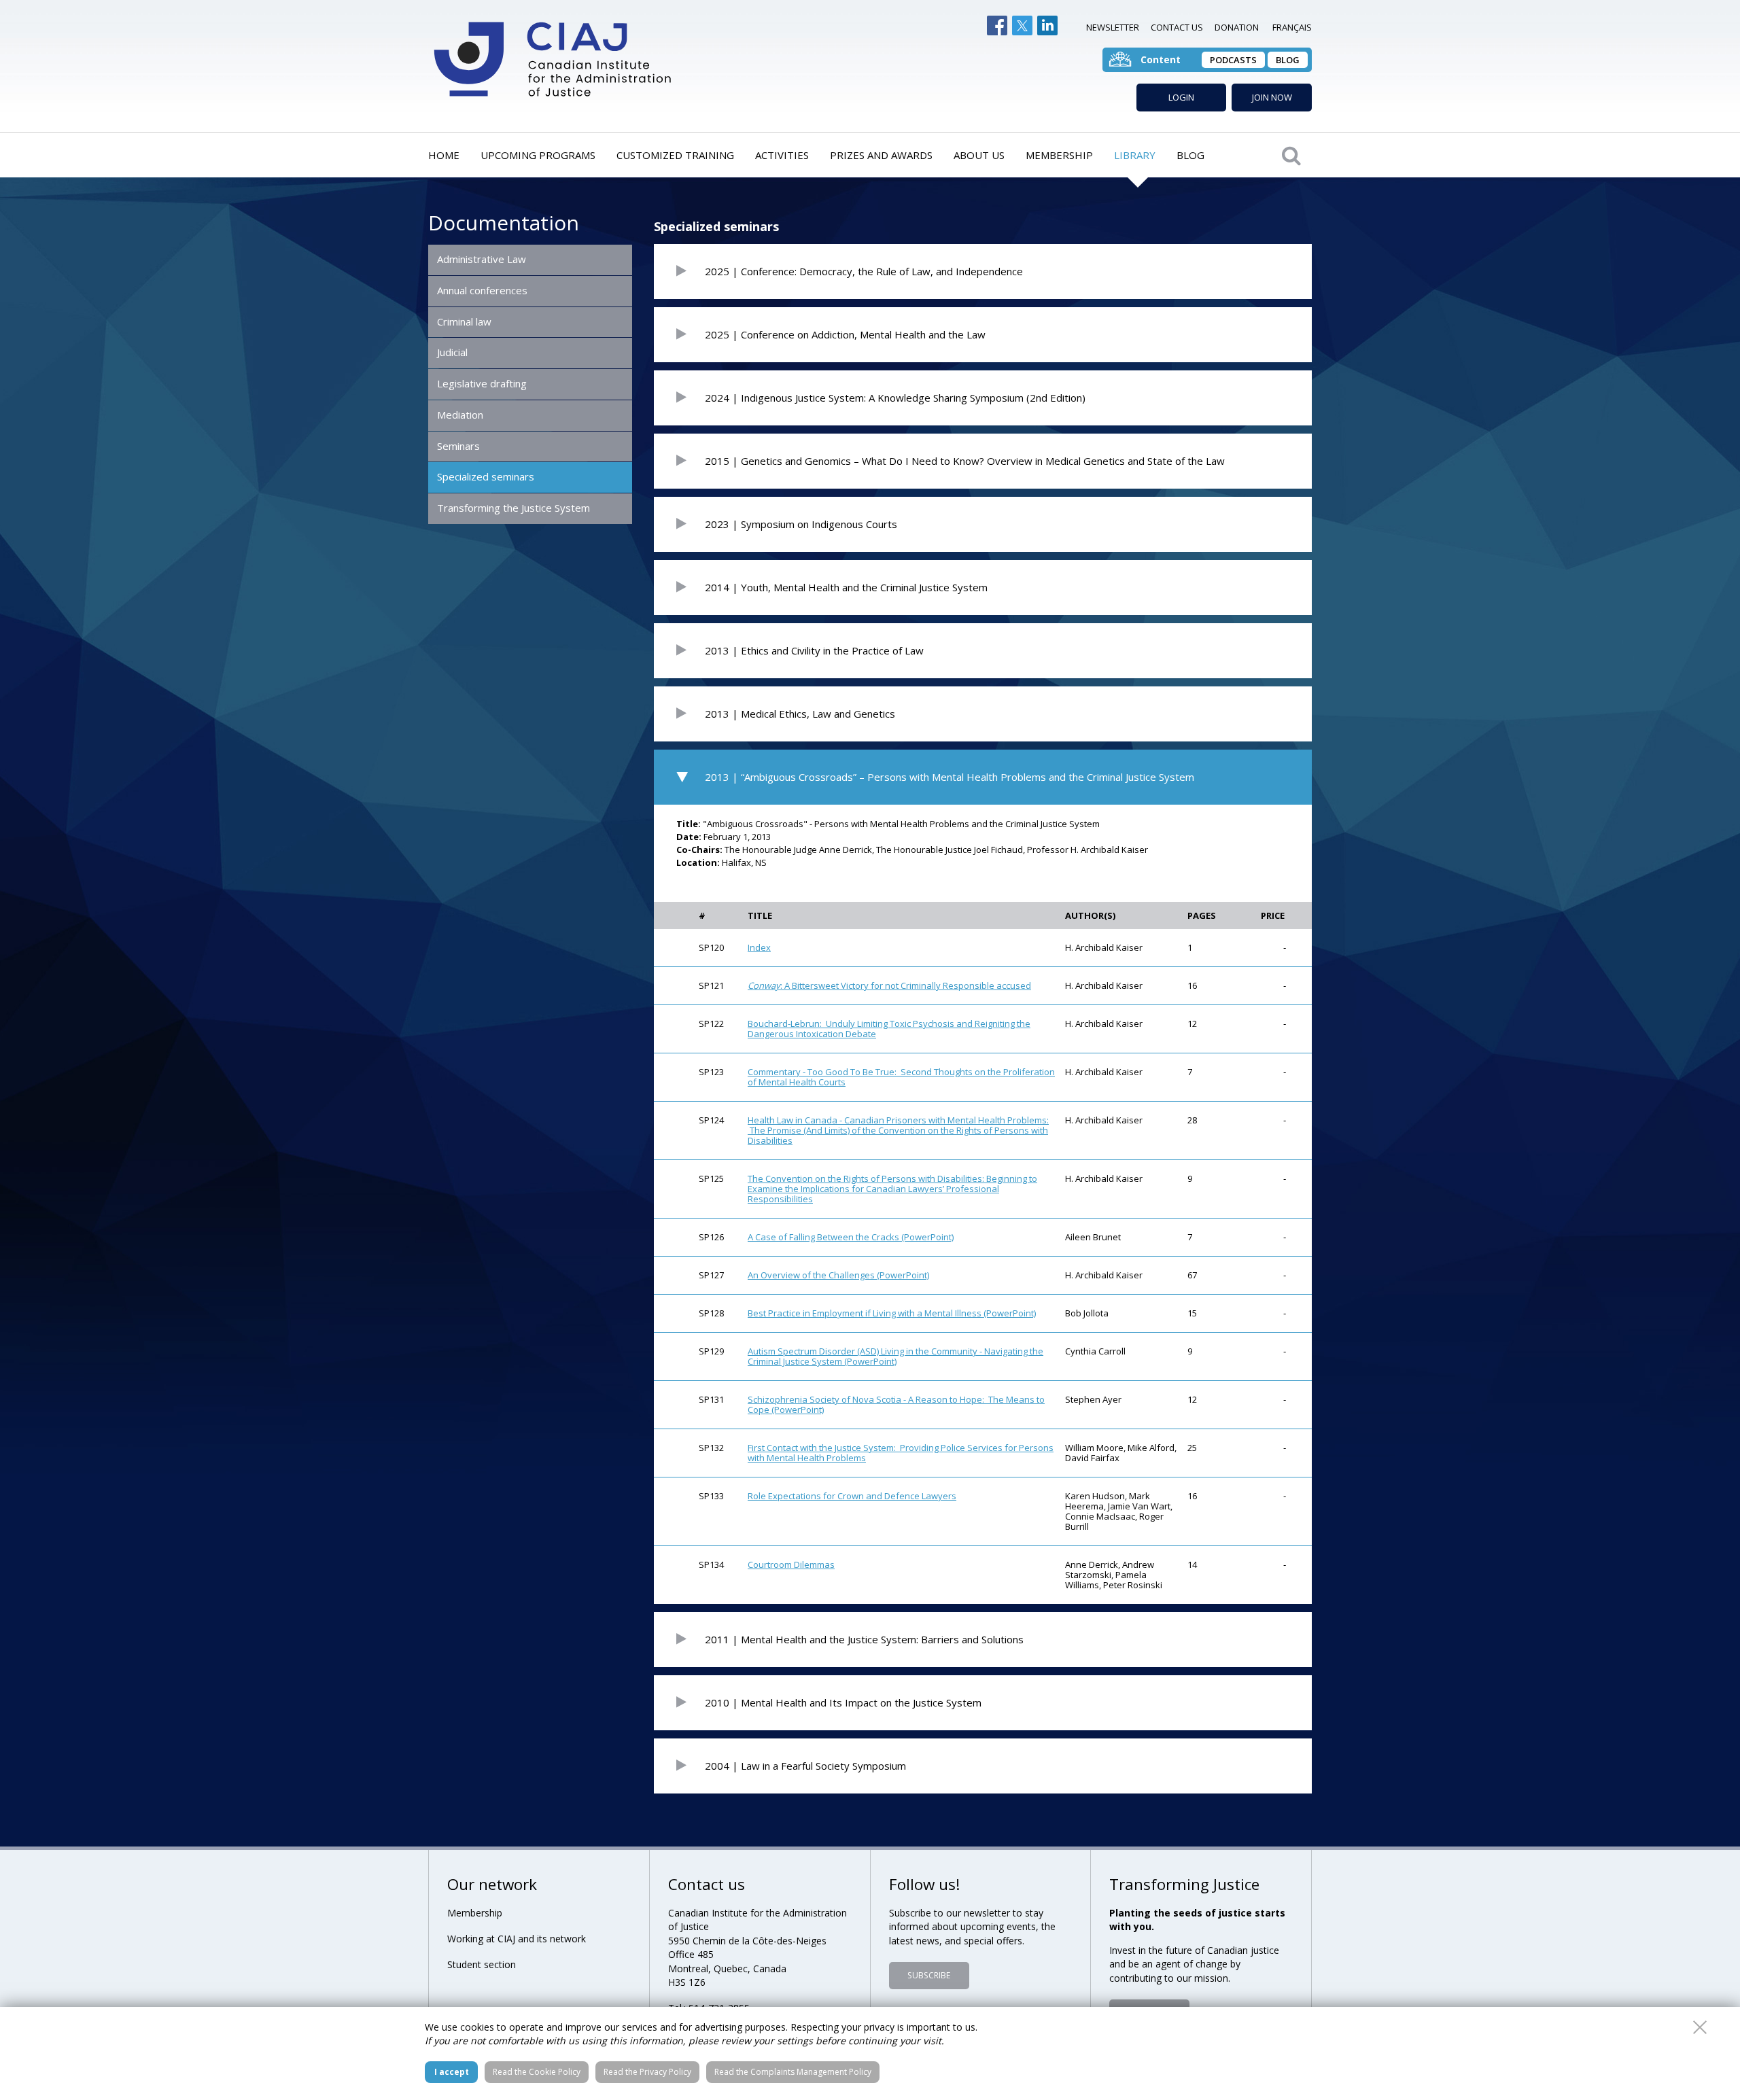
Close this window (1700, 2027)
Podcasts (1233, 60)
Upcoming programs (538, 155)
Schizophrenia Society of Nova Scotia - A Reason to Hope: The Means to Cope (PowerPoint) (896, 1404)
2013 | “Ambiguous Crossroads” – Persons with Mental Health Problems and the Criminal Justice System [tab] (950, 777)
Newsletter (1113, 27)
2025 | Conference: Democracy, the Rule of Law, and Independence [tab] (864, 271)
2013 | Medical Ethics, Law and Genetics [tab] (800, 714)
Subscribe (929, 1975)
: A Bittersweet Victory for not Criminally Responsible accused (889, 985)
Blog (1288, 60)
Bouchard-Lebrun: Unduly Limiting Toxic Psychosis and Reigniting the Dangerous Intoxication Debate (889, 1029)
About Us (979, 155)
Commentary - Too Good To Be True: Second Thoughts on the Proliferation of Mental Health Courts (901, 1077)
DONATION (1237, 27)
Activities (782, 155)
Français (1292, 27)
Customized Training (675, 155)
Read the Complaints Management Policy (793, 2072)
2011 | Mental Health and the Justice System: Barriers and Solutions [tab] (864, 1639)
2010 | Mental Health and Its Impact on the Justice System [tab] (843, 1702)
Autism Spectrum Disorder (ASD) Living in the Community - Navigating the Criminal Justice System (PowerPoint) (895, 1356)
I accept (452, 2072)
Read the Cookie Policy (537, 2072)
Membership (1059, 155)
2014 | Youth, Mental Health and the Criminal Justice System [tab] (846, 587)
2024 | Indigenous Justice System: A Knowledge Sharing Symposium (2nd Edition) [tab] (895, 398)
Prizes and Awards (881, 155)
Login (1181, 97)
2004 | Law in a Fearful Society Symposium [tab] (805, 1766)
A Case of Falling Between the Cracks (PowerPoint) (851, 1237)
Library (1135, 155)
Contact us (1177, 27)
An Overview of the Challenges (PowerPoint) (838, 1275)
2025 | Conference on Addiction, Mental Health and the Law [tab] (845, 334)
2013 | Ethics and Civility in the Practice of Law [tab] (814, 650)
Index (759, 947)
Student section (482, 1964)
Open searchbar (1291, 155)
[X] (1022, 25)
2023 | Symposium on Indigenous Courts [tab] (801, 524)
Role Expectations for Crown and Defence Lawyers (852, 1496)
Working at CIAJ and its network (517, 1939)
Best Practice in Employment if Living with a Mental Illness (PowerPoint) (892, 1313)
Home (444, 155)
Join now (1272, 97)
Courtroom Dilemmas (791, 1564)
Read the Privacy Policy (647, 2072)
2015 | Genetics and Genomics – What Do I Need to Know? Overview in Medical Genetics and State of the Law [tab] (965, 461)
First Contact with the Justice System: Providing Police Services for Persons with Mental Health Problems (901, 1453)
